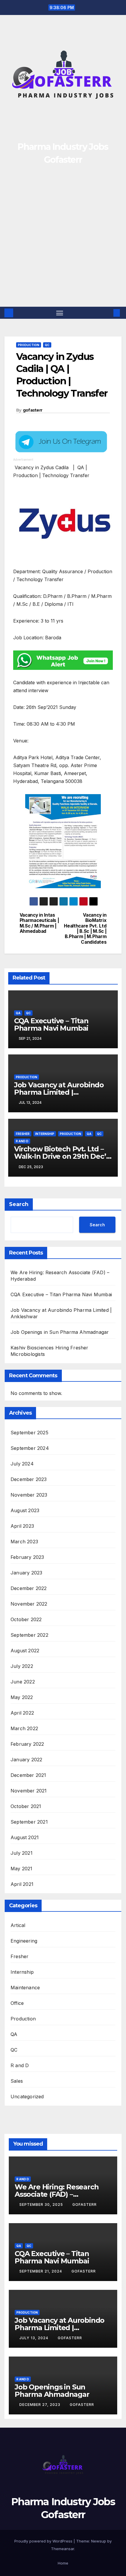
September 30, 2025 (42, 2204)
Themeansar (63, 2549)
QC (47, 345)
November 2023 (29, 1495)
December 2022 (29, 1588)
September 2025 (29, 1433)
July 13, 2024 (34, 2338)
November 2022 (29, 1604)
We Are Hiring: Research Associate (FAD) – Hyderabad (57, 2194)
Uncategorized (27, 2097)
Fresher (23, 1134)
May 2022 (22, 1697)
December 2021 (28, 1775)
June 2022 (23, 1682)
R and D (22, 1141)
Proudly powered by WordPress (44, 2541)
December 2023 (29, 1479)
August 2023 (25, 1510)
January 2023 (26, 1573)
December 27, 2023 (40, 2405)
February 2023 (27, 1557)
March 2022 (24, 1728)
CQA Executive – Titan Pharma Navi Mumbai (51, 1024)
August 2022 (25, 1651)
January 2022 (26, 1760)
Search (19, 1204)
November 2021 (29, 1791)
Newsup (99, 2541)
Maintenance (25, 1988)
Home (63, 2563)
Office (17, 2003)
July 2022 (22, 1666)
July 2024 (22, 1464)
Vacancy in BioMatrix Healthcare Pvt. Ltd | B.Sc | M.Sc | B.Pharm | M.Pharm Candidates (85, 929)
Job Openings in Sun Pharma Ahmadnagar (60, 1332)
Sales (17, 2081)
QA (18, 1013)
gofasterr (33, 410)
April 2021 (22, 1884)
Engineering (24, 1941)
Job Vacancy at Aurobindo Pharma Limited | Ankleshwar (59, 1092)
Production (29, 345)
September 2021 (29, 1822)
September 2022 (29, 1635)
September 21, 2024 (41, 2271)
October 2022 (26, 1619)
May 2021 (22, 1869)
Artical (18, 1925)
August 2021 (25, 1837)
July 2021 (22, 1853)
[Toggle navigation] (60, 313)
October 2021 (26, 1806)
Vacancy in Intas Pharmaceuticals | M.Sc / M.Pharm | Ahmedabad (39, 923)
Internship (45, 1134)
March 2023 (24, 1542)
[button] (108, 313)
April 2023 (22, 1526)
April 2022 (22, 1713)
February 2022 (27, 1744)
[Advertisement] (63, 241)
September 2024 (30, 1448)
